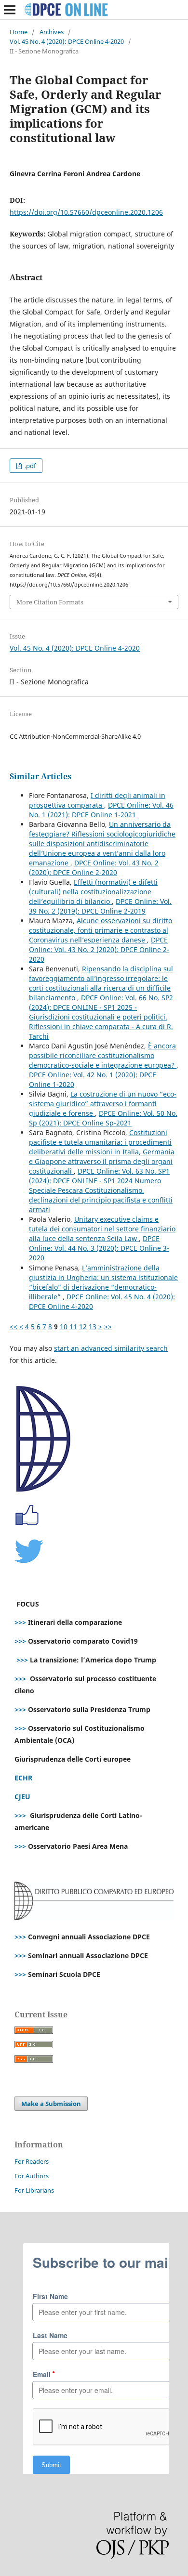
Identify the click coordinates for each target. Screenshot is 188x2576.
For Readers (32, 2161)
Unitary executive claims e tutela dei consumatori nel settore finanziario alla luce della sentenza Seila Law (102, 1229)
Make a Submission (51, 2104)
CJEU (22, 1797)
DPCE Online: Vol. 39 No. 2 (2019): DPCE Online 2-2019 (100, 906)
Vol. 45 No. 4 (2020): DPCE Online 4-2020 (67, 41)
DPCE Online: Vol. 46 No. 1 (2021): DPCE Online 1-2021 (101, 810)
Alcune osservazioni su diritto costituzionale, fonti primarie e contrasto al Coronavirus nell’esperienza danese (101, 930)
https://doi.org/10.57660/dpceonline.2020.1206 (86, 212)
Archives (52, 32)
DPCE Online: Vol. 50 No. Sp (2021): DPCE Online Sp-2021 (103, 1118)
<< (13, 1327)
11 (73, 1327)
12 (83, 1327)
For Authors (32, 2176)
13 (93, 1327)
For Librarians (34, 2190)
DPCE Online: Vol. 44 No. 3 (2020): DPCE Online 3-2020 (99, 1248)
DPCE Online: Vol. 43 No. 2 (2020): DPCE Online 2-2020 (94, 868)
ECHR (23, 1778)
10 (64, 1327)
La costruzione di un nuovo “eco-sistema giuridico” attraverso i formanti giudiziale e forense (103, 1104)
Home (19, 32)
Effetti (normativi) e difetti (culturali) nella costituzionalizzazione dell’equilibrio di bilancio (93, 892)
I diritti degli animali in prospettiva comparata (97, 800)
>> (108, 1327)
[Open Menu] (10, 10)
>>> (20, 1622)
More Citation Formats (50, 602)
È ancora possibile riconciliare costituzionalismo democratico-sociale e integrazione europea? (103, 1055)
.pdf (29, 466)
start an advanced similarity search (111, 1348)
